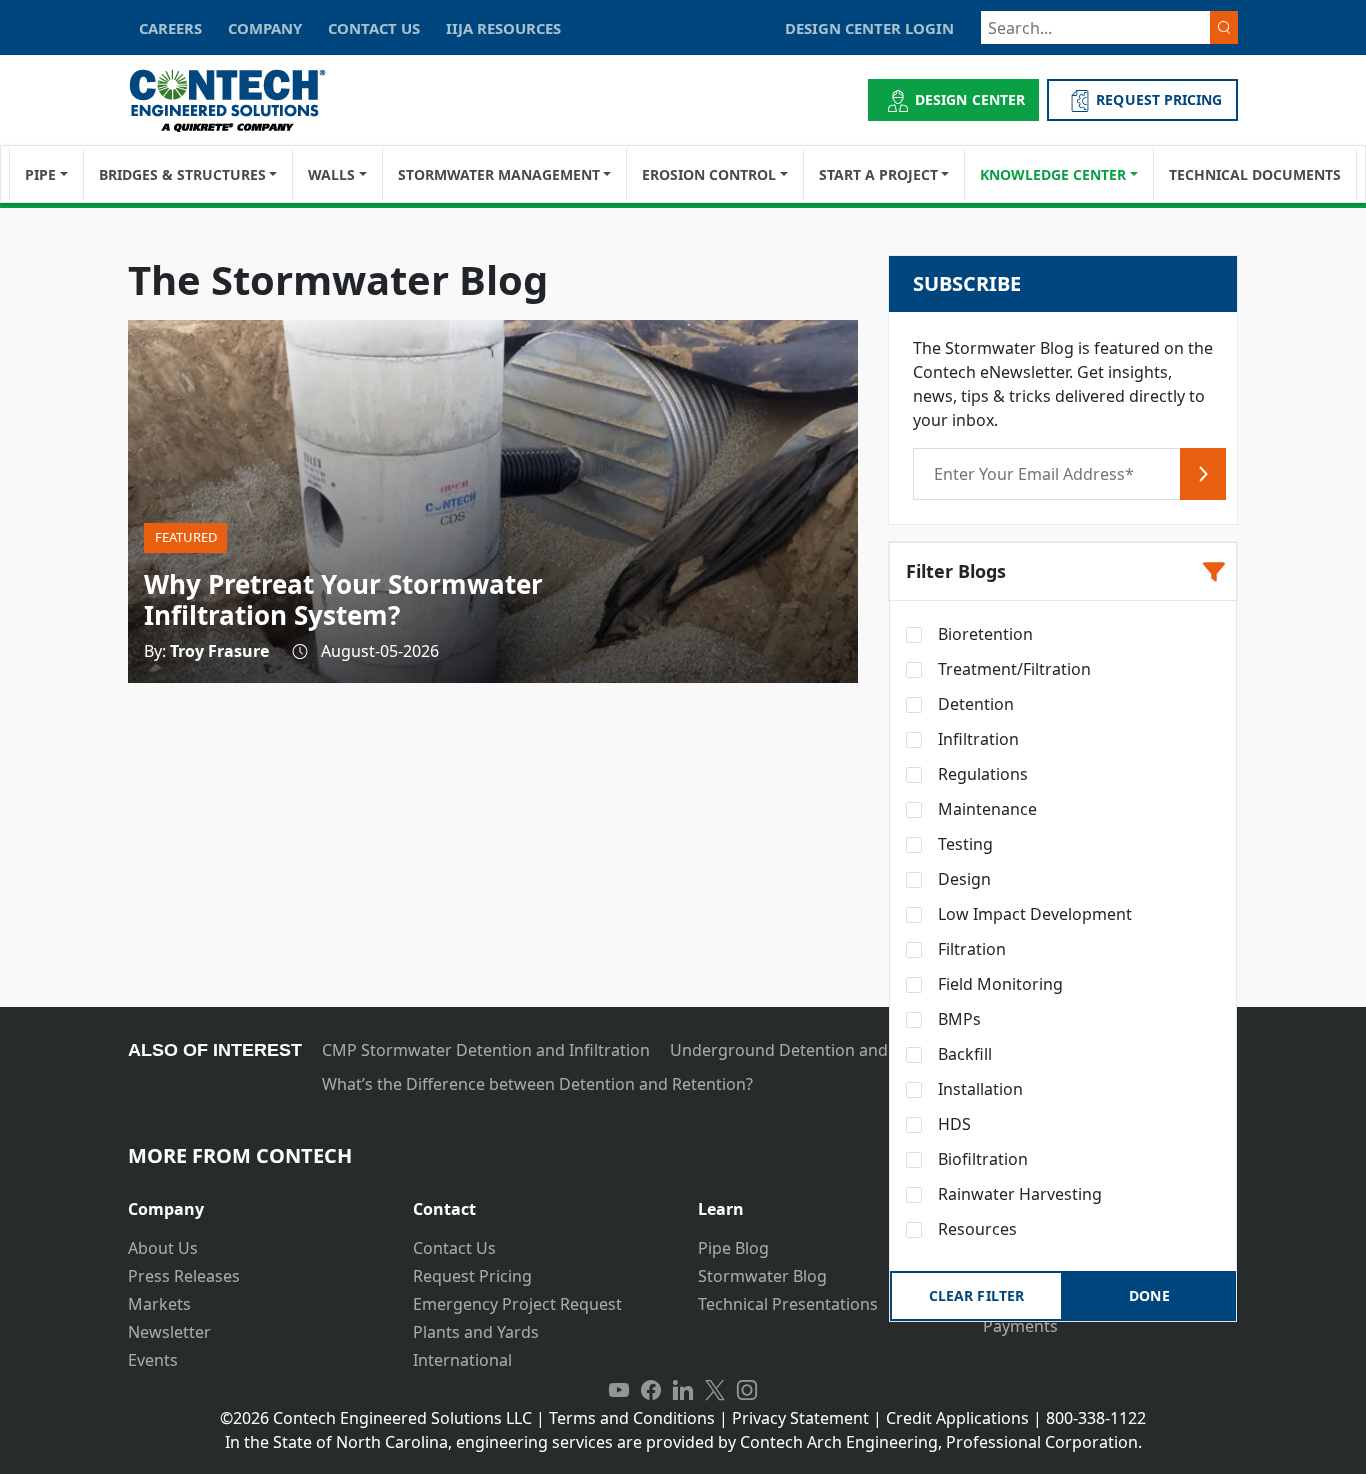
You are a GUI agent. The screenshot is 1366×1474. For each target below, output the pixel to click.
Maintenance (985, 809)
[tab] (255, 1201)
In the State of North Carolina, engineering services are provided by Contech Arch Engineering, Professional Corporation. (683, 1442)
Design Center (970, 99)
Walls (331, 174)
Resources (975, 1229)
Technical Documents (1255, 174)
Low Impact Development (1033, 914)
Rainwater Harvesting (1018, 1194)
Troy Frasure (219, 651)
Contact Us (454, 1248)
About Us (163, 1248)
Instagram (747, 1390)
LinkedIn (683, 1390)
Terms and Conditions (632, 1418)
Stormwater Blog (762, 1276)
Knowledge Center (1053, 174)
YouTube (619, 1390)
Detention (974, 704)
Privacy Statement (800, 1418)
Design (962, 879)
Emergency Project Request (517, 1304)
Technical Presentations (788, 1304)
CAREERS (170, 28)
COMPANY (265, 28)
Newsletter (169, 1332)
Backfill (963, 1054)
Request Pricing (472, 1276)
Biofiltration (981, 1159)
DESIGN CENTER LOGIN (869, 28)
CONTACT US (374, 28)
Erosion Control (709, 174)
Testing (963, 844)
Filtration (970, 949)
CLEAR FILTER (976, 1295)
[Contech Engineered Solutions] (240, 100)
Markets (159, 1304)
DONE (1149, 1295)
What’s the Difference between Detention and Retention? (537, 1084)
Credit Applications (957, 1418)
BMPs (957, 1019)
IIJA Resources (503, 28)
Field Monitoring (998, 984)
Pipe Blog (733, 1248)
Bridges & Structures (182, 174)
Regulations (981, 774)
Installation (978, 1089)
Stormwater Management (499, 174)
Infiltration (976, 739)
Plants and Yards (476, 1332)
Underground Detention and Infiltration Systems (855, 1050)
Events (153, 1360)
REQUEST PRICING (1159, 99)
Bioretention (983, 634)
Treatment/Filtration (1012, 669)
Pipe (40, 174)
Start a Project (878, 174)
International (462, 1360)
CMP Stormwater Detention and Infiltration (486, 1050)
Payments (1020, 1326)
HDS (952, 1124)
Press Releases (184, 1276)
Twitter (715, 1390)
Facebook (651, 1390)
